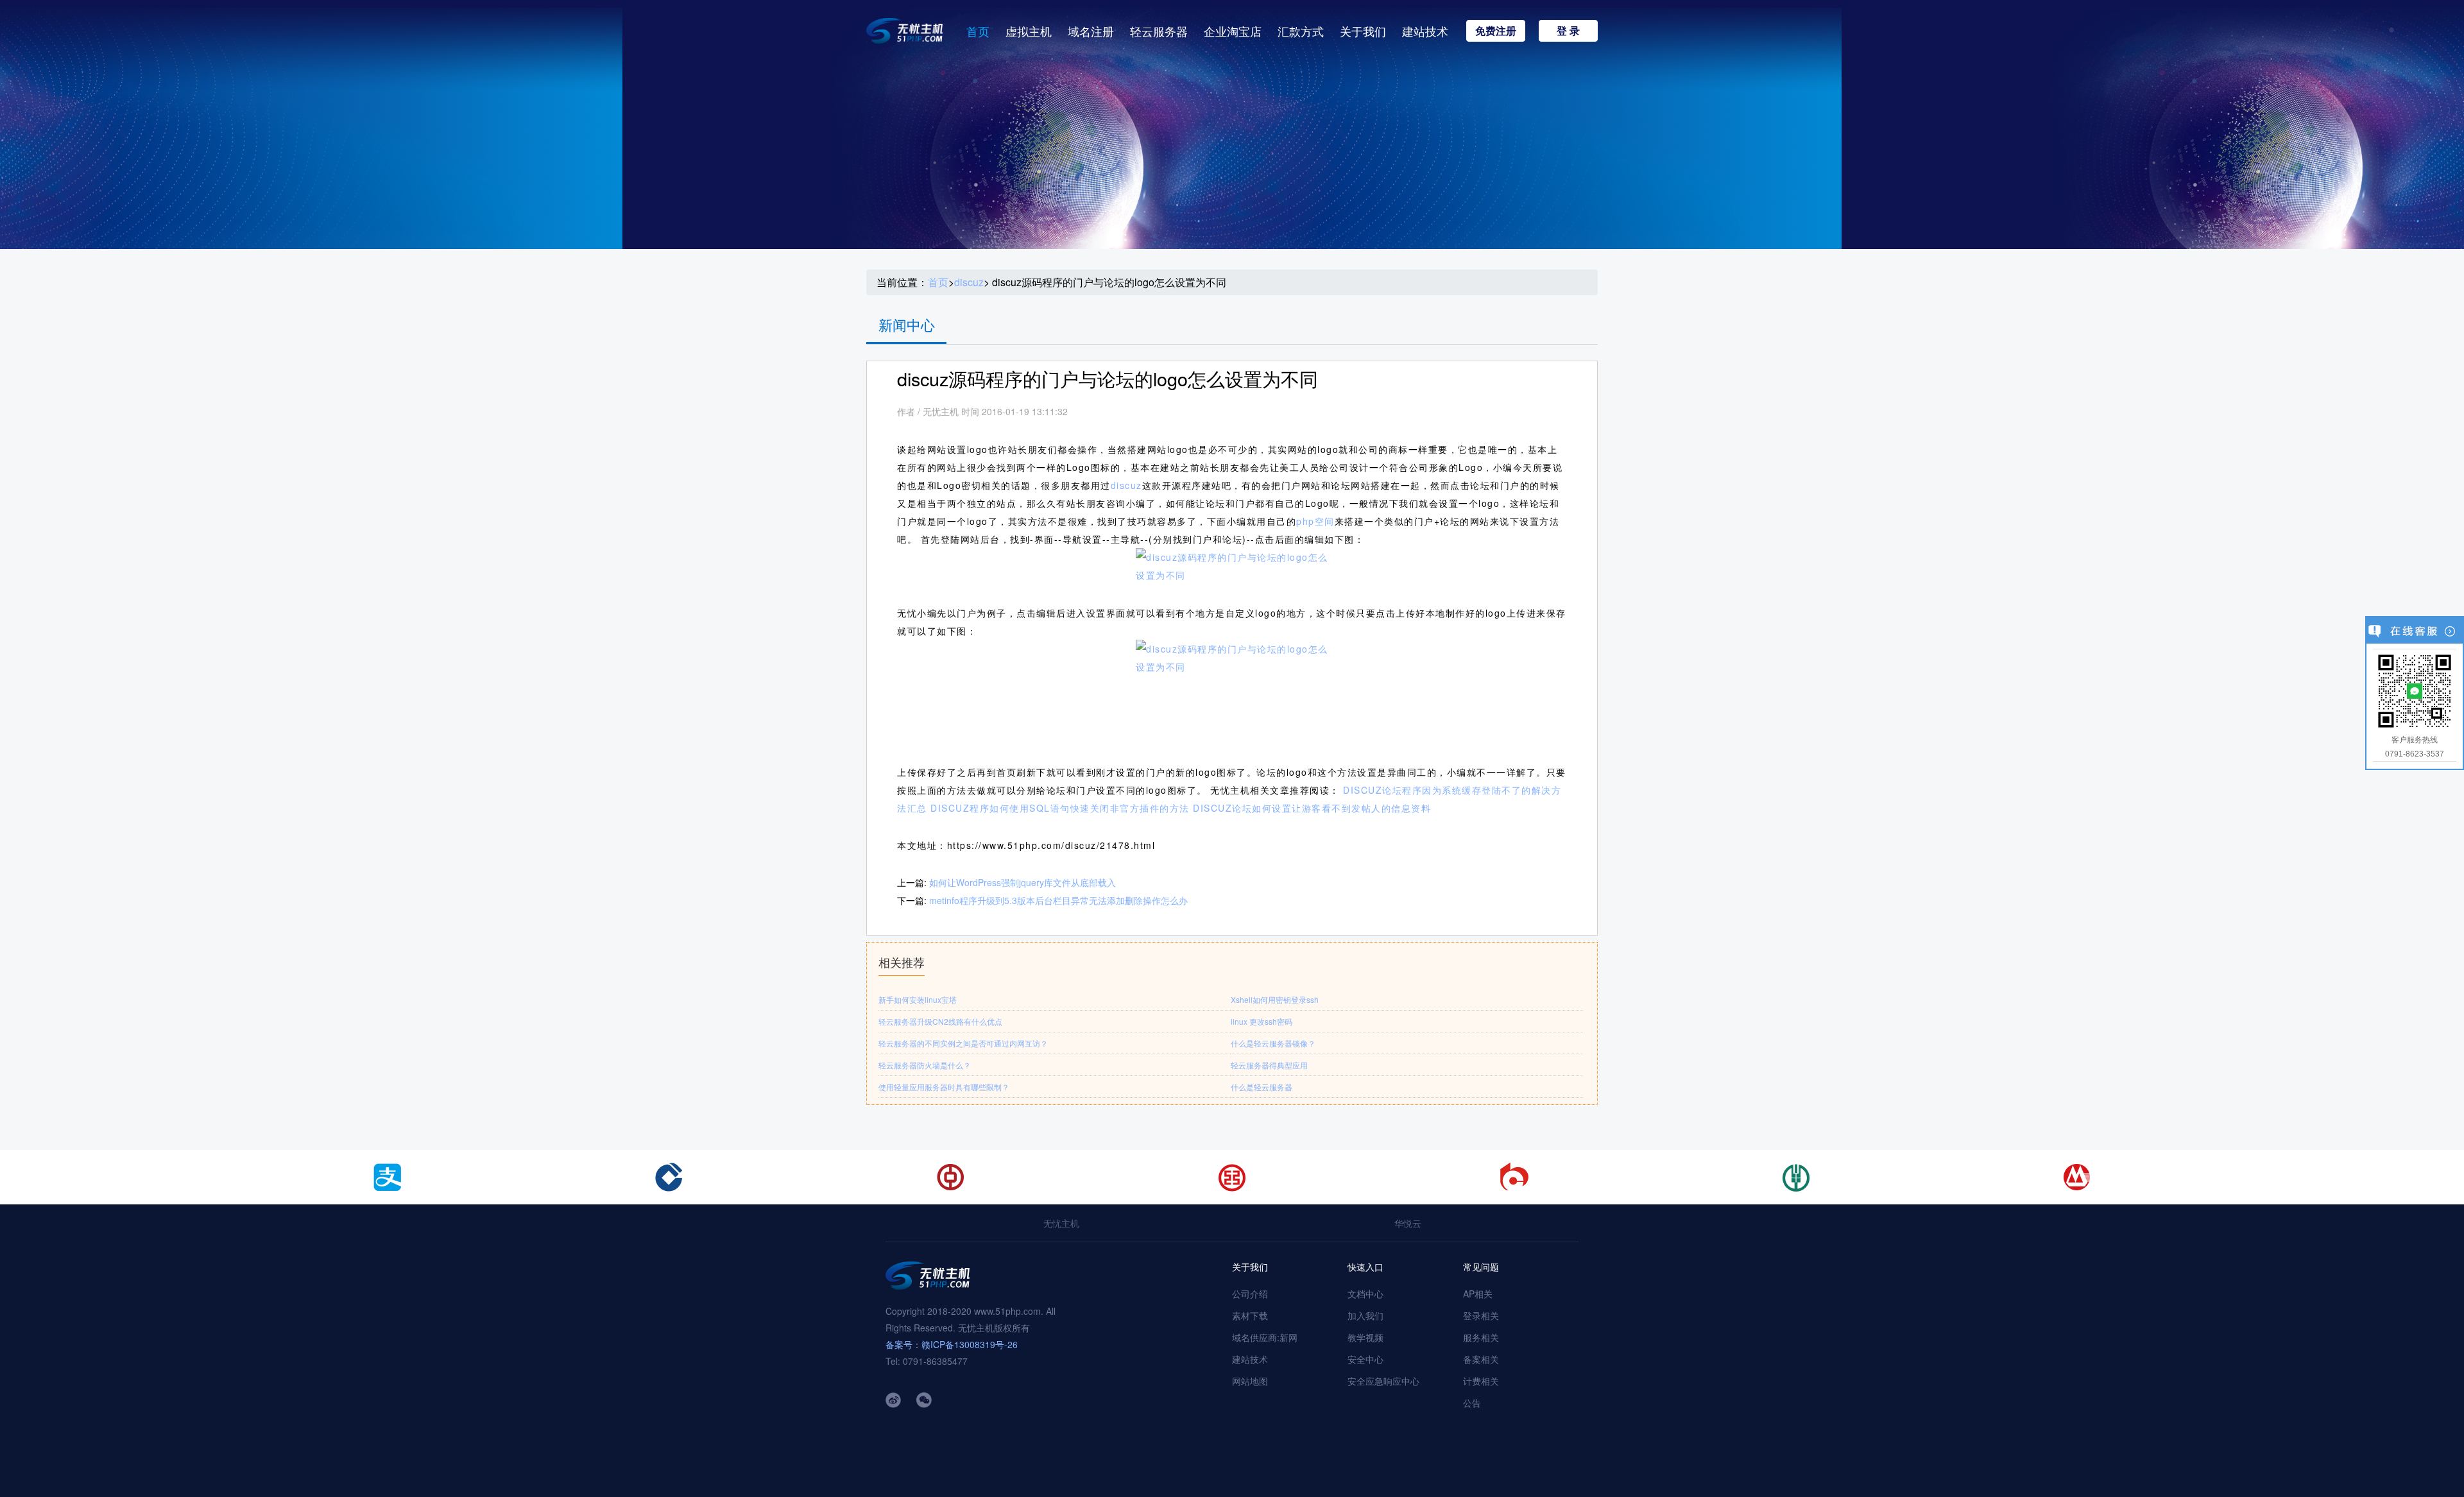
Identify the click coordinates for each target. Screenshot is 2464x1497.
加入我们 (1365, 1315)
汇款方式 (1301, 31)
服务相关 (1481, 1337)
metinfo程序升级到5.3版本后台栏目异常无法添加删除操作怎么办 (1058, 900)
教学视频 (1365, 1337)
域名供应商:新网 (1265, 1337)
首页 (978, 31)
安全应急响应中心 (1383, 1381)
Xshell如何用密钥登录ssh (1275, 999)
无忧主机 (1061, 1223)
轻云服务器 (1159, 31)
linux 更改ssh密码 (1262, 1021)
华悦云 (1408, 1223)
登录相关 (1481, 1315)
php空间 (1315, 521)
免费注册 (1496, 30)
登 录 (1568, 30)
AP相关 (1478, 1294)
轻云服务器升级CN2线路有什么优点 (940, 1021)
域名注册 (1091, 31)
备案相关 (1481, 1359)
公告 (1472, 1403)
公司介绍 (1250, 1294)
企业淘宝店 (1233, 31)
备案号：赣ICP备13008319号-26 (952, 1344)
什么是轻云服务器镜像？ (1273, 1043)
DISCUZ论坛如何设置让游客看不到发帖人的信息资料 (1312, 808)
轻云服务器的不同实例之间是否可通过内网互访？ (963, 1043)
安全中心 (1365, 1359)
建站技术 (1425, 31)
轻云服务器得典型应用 (1269, 1065)
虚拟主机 (1029, 31)
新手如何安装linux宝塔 (918, 999)
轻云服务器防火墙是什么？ (925, 1065)
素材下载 (1250, 1315)
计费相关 (1481, 1381)
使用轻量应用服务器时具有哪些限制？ (944, 1087)
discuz (969, 282)
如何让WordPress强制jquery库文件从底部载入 (1022, 882)
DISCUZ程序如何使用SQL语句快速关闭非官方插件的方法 (1060, 808)
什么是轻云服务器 (1262, 1087)
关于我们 (1363, 31)
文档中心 (1365, 1294)
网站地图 (1250, 1381)
